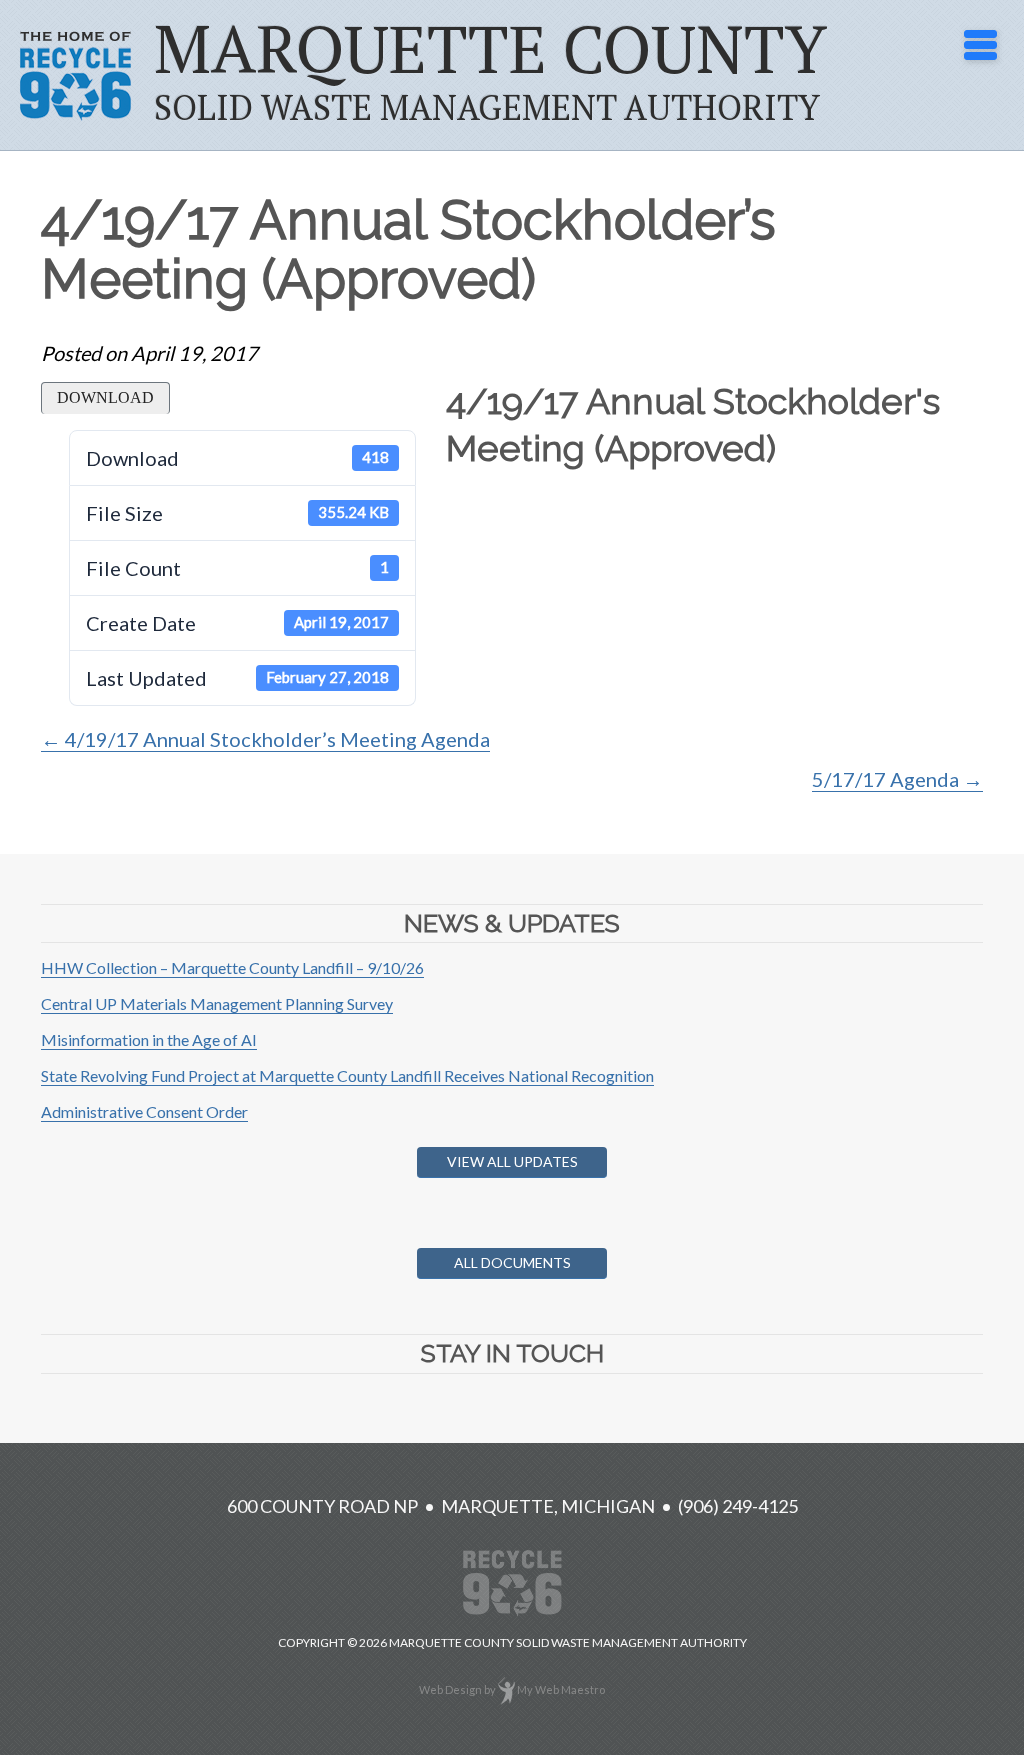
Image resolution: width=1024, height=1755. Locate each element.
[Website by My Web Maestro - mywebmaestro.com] (506, 1689)
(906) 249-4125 (738, 1506)
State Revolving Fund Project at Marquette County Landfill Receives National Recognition (347, 1075)
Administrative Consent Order (144, 1111)
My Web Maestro (561, 1689)
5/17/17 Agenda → (897, 779)
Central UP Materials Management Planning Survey (217, 1003)
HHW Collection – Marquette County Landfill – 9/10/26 (232, 967)
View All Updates (512, 1161)
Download (105, 397)
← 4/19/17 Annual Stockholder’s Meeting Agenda (265, 739)
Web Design (450, 1689)
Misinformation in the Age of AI (149, 1039)
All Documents (512, 1262)
